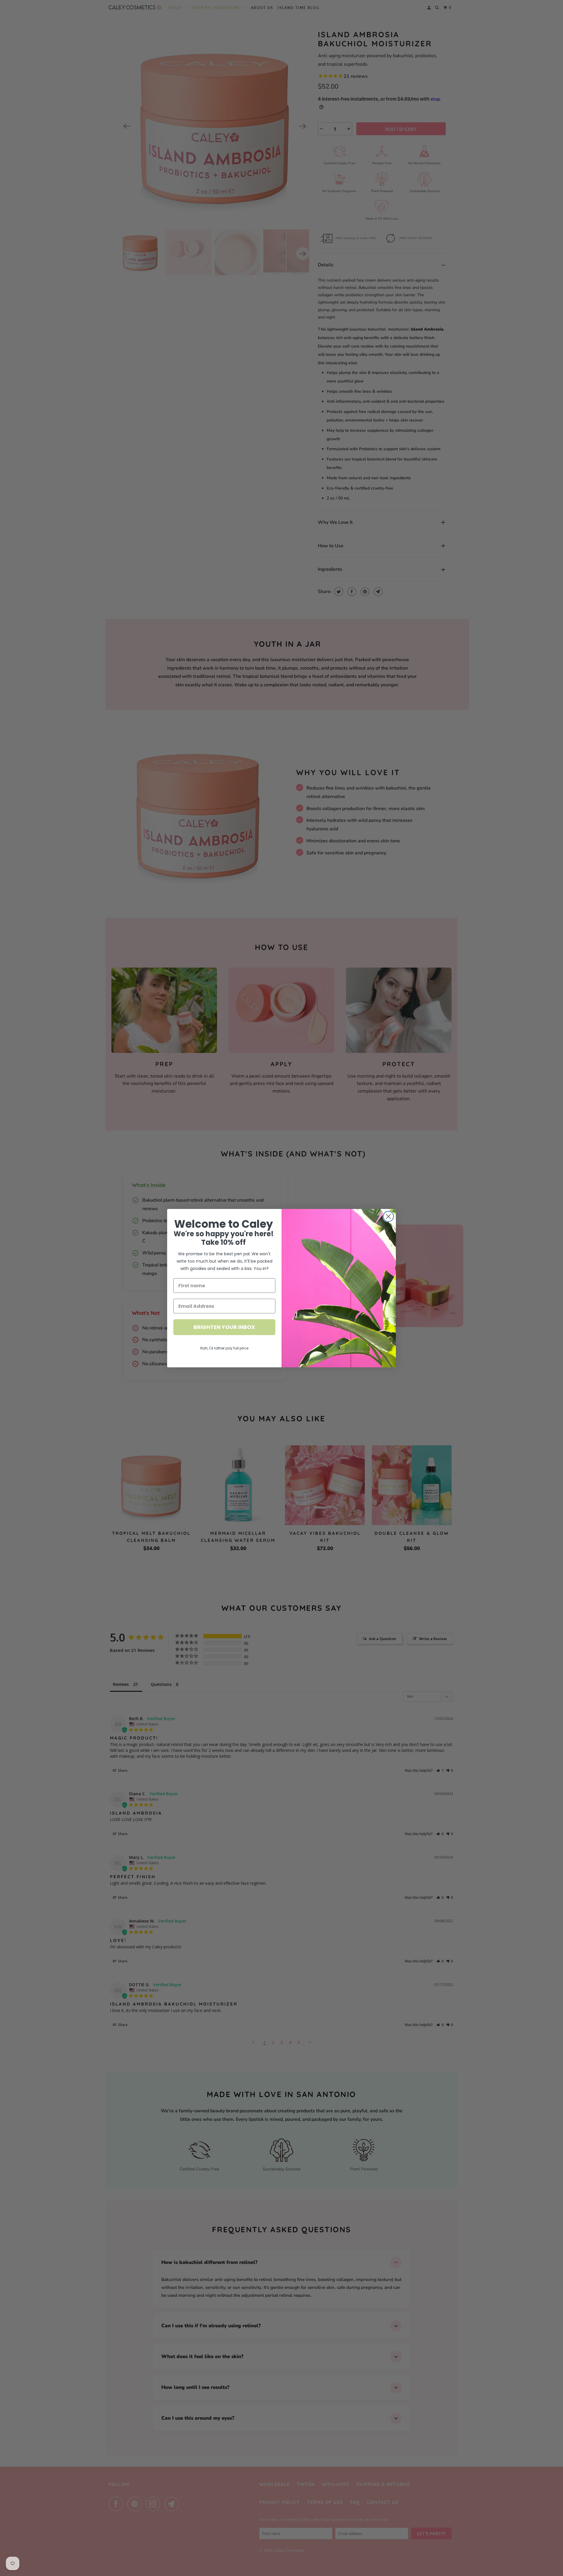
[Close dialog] (388, 1216)
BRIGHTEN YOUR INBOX (224, 1327)
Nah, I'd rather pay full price (224, 1348)
